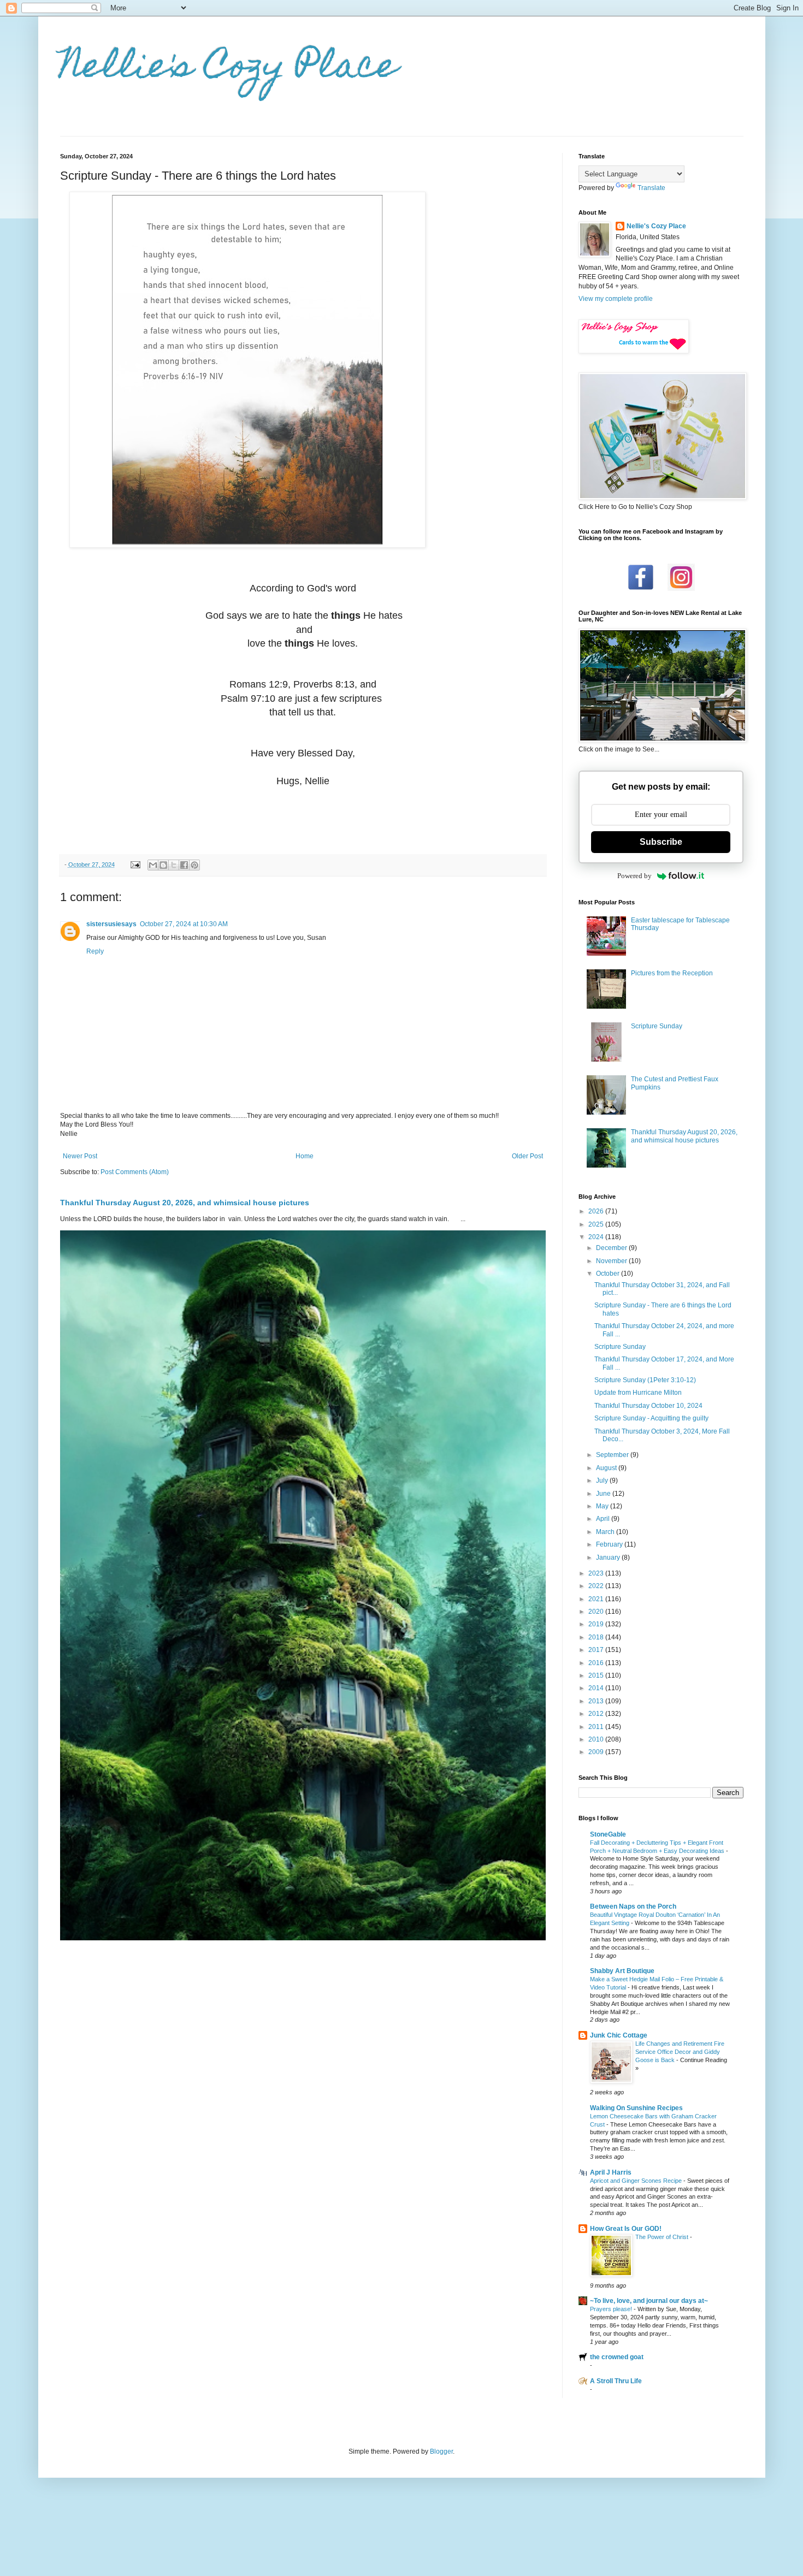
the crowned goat (617, 2357)
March (606, 1532)
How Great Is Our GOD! (626, 2229)
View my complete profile (616, 299)
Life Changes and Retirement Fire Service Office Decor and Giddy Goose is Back (680, 2052)
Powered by (634, 876)
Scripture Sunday (657, 1026)
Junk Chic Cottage (619, 2035)
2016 (597, 1663)
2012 (597, 1714)
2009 (597, 1752)
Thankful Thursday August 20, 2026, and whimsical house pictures (185, 1203)
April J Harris (611, 2172)
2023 (597, 1573)
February (610, 1544)
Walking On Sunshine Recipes (636, 2108)
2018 (597, 1637)
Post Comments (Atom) (135, 1172)
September (613, 1455)
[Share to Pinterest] (194, 865)
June (604, 1494)
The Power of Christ (663, 2237)
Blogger (441, 2451)
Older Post (527, 1156)
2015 (597, 1675)
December (612, 1248)
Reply (95, 951)
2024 (597, 1237)
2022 (597, 1586)
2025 (597, 1224)
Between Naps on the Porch (633, 1906)
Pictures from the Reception (672, 973)
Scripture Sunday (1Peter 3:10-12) (645, 1380)
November (612, 1261)
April (604, 1519)
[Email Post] (135, 864)
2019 (597, 1624)
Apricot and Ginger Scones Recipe (637, 2181)
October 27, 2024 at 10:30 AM (184, 924)
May (603, 1506)
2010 (597, 1739)
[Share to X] (174, 865)
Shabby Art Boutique (622, 1971)
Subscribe (661, 842)
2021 (597, 1599)
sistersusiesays (111, 924)
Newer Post (80, 1156)
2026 (597, 1211)
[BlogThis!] (163, 865)
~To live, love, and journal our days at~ (649, 2301)
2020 (597, 1612)
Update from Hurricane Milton (638, 1393)
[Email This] (153, 865)
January (609, 1558)
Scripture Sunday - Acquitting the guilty (651, 1418)
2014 (597, 1688)
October (609, 1274)
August (607, 1468)
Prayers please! (612, 2309)
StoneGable (608, 1834)
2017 (597, 1650)
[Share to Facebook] (184, 865)
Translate (651, 188)
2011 (597, 1727)
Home (305, 1156)
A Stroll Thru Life (616, 2381)
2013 (597, 1701)
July (603, 1481)
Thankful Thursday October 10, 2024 (648, 1406)
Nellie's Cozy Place (229, 69)
